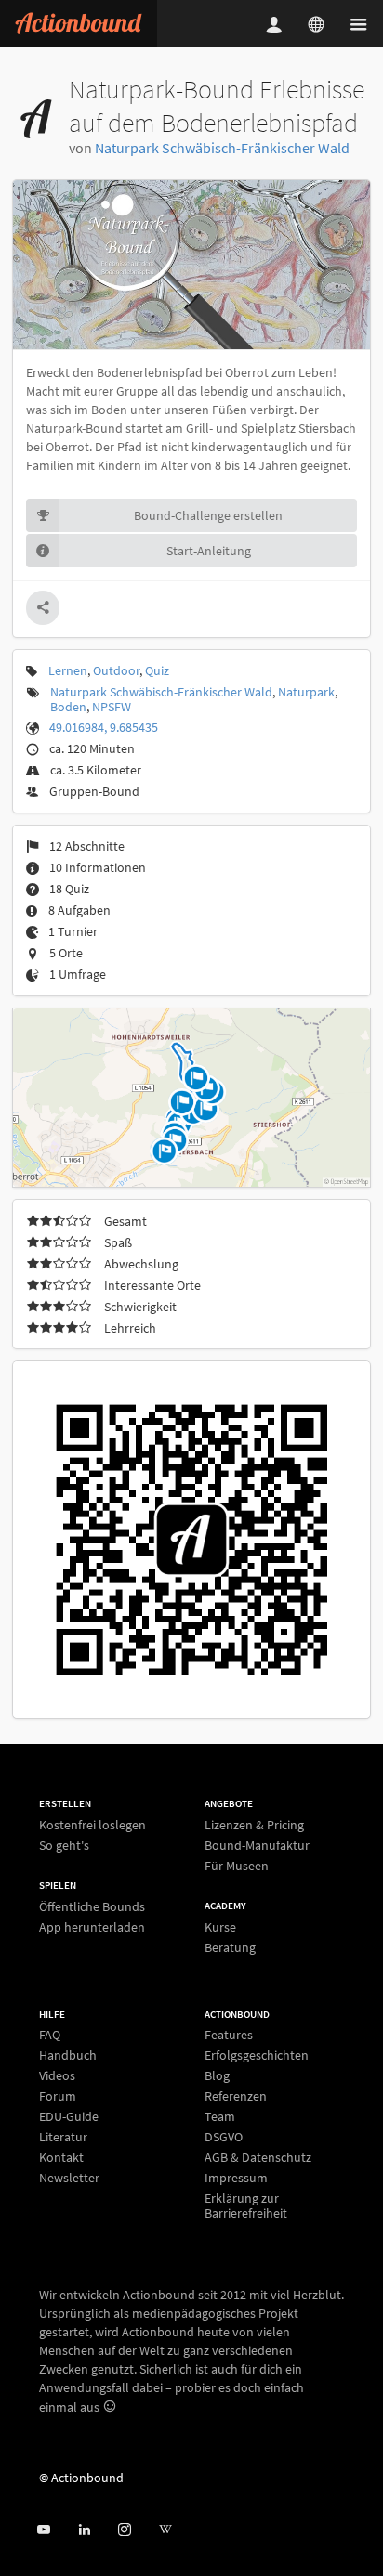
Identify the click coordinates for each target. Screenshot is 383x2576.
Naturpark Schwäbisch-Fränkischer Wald (222, 148)
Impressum (236, 2178)
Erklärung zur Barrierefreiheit (246, 2205)
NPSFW (112, 707)
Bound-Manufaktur (257, 1845)
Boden (68, 707)
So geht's (64, 1845)
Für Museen (237, 1865)
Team (220, 2116)
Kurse (220, 1927)
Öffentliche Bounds (92, 1907)
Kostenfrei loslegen (92, 1825)
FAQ (50, 2035)
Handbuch (68, 2055)
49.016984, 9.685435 (104, 727)
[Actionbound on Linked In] (84, 2530)
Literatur (63, 2137)
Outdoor (116, 670)
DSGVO (224, 2137)
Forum (58, 2096)
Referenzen (236, 2096)
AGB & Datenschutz (258, 2157)
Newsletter (69, 2177)
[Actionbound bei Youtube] (43, 2530)
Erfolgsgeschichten (257, 2055)
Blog (217, 2075)
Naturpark (306, 692)
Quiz (157, 670)
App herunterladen (92, 1926)
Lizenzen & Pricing (254, 1825)
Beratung (230, 1947)
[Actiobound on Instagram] (124, 2530)
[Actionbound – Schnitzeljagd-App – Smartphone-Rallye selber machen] (79, 24)
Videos (57, 2075)
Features (229, 2035)
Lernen (68, 670)
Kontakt (61, 2157)
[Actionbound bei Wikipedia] (165, 2530)
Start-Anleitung (209, 551)
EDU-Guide (69, 2116)
